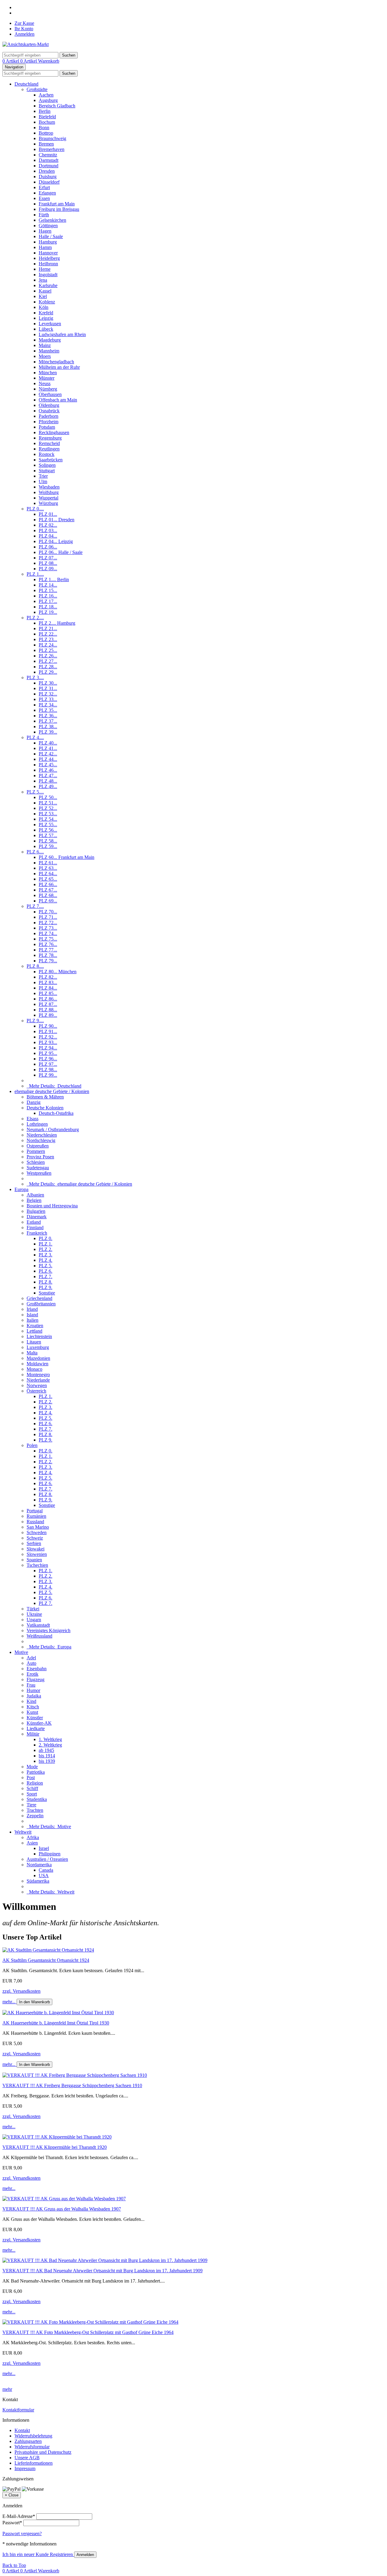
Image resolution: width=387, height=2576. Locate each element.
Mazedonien (38, 1358)
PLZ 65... (48, 879)
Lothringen (37, 1124)
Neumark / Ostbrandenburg (53, 1129)
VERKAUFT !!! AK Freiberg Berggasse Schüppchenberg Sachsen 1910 (72, 2085)
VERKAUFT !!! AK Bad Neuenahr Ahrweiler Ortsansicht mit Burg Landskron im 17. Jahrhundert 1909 (102, 2271)
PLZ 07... (48, 558)
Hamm (45, 247)
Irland (32, 1309)
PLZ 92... (48, 1037)
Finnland (35, 1227)
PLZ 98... (48, 1070)
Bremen (46, 144)
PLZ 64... (48, 874)
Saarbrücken (51, 460)
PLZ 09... (48, 569)
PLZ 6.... (35, 852)
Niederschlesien (42, 1135)
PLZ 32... (48, 694)
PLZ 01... (48, 514)
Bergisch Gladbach (57, 106)
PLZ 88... (48, 1010)
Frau (31, 1685)
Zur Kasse (24, 23)
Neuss (45, 383)
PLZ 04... (48, 536)
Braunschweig (52, 138)
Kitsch (33, 1707)
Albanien (35, 1195)
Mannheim (49, 351)
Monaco (34, 1369)
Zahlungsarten (28, 2441)
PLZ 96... (48, 1059)
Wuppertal (49, 498)
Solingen (47, 465)
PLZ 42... (48, 754)
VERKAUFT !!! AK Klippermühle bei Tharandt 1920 (55, 2147)
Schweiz (35, 1538)
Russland (35, 1522)
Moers (45, 356)
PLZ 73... (48, 928)
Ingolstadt (48, 275)
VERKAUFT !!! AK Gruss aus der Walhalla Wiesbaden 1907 (62, 2209)
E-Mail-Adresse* (19, 2516)
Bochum (47, 122)
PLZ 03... (48, 530)
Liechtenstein (39, 1336)
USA (44, 1876)
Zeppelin (35, 1816)
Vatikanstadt (38, 1625)
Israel (44, 1848)
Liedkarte (36, 1728)
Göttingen (48, 226)
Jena (43, 280)
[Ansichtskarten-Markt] (26, 44)
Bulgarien (36, 1211)
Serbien (34, 1543)
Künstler (35, 1718)
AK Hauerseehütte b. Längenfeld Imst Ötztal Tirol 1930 (56, 2023)
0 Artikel (11, 61)
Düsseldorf (49, 182)
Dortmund (49, 166)
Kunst (32, 1712)
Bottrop (46, 133)
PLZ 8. (46, 1282)
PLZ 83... (48, 982)
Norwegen (37, 1385)
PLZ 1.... (35, 574)
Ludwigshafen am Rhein (62, 334)
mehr (7, 2389)
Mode (32, 1767)
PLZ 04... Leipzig (56, 541)
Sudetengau (38, 1168)
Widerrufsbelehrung (33, 2436)
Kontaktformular (18, 2410)
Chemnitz (48, 155)
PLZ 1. (46, 1244)
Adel (31, 1658)
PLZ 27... (48, 661)
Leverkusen (50, 324)
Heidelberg (49, 258)
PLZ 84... (48, 988)
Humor (33, 1690)
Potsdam (47, 427)
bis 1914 (47, 1756)
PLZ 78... (48, 955)
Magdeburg (50, 340)
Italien (33, 1320)
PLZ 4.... (35, 737)
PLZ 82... (48, 977)
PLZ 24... (48, 645)
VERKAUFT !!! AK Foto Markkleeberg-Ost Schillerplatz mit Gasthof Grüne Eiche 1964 (88, 2332)
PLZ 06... (48, 547)
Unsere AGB (27, 2458)
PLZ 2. (46, 1249)
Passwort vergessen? (22, 2533)
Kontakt (22, 2430)
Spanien (34, 1560)
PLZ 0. (46, 1238)
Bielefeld (47, 117)
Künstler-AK (39, 1723)
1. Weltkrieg (50, 1739)
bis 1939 (47, 1761)
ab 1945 (46, 1750)
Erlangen (47, 193)
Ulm (43, 481)
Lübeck (46, 329)
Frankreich (37, 1233)
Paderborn (49, 416)
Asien (32, 1843)
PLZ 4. (46, 1260)
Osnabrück (49, 411)
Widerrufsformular (32, 2447)
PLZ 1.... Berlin (54, 579)
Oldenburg (49, 405)
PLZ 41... (48, 748)
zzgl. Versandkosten (21, 1991)
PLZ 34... (48, 705)
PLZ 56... (48, 830)
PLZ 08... (48, 563)
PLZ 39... (48, 732)
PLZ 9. (46, 1287)
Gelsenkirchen (52, 220)
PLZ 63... (48, 868)
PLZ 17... (48, 601)
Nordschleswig (41, 1140)
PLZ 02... (48, 525)
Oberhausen (50, 394)
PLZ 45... (48, 765)
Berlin (45, 111)
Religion (35, 1783)
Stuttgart (47, 471)
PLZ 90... (48, 1026)
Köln (44, 307)
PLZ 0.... (35, 509)
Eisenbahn (37, 1669)
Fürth (44, 215)
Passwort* (12, 2523)
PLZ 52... (48, 808)
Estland (34, 1222)
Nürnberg (48, 389)
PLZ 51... (48, 803)
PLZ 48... (48, 781)
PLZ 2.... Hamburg (57, 623)
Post (31, 1777)
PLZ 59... (48, 846)
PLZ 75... (48, 939)
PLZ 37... (48, 721)
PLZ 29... (48, 672)
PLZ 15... (48, 590)
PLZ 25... (48, 650)
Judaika (34, 1696)
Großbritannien (41, 1304)
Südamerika (38, 1881)
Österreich (36, 1391)
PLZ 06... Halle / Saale (61, 552)
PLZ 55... (48, 825)
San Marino (38, 1527)
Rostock (47, 454)
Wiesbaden (49, 487)
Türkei (33, 1609)
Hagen (45, 231)
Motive (21, 1652)
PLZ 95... (48, 1053)
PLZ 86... (48, 999)
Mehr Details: (54, 1086)
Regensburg (50, 438)
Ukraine (34, 1614)
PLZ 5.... (35, 792)
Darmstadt (49, 160)
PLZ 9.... (35, 1021)
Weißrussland (39, 1636)
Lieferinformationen (34, 2463)
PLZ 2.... (35, 618)
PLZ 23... (48, 639)
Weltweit (23, 1832)
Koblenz (47, 302)
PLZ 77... (48, 950)
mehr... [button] (10, 2002)
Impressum (25, 2468)
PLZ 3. (46, 1255)
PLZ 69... (48, 901)
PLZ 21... (48, 628)
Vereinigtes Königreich (49, 1630)
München (48, 373)
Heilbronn (48, 264)
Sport (32, 1794)
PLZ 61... (48, 863)
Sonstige (47, 1293)
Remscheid (49, 443)
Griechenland (39, 1298)
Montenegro (38, 1375)
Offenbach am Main (58, 400)
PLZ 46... (48, 770)
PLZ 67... (48, 890)
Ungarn (34, 1620)
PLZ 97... (48, 1064)
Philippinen (50, 1854)
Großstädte (37, 89)
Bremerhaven (52, 149)
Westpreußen (39, 1173)
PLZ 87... (48, 1004)
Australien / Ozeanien (47, 1859)
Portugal (35, 1511)
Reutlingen (49, 449)
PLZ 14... (48, 585)
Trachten (35, 1810)
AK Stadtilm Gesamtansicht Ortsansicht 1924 (46, 1960)
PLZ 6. (46, 1271)
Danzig (34, 1102)
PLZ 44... (48, 759)
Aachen (46, 95)
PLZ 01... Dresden (57, 520)
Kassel (45, 291)
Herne (45, 269)
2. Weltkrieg (50, 1745)
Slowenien (37, 1554)
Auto (31, 1663)
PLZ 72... (48, 923)
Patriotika (36, 1772)
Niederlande (38, 1380)
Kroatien (35, 1326)
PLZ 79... (48, 961)
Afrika (33, 1837)
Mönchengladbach (56, 362)
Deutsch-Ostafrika (56, 1113)
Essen (44, 198)
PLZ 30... (48, 683)
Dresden (47, 171)
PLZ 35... (48, 710)
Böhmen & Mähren (45, 1097)
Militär (33, 1734)
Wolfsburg (49, 492)
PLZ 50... (48, 797)
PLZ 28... (48, 667)
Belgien (34, 1200)
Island (32, 1315)
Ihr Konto (24, 29)
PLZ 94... (48, 1048)
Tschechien (37, 1565)
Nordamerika (39, 1865)
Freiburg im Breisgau (59, 209)
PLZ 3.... (35, 678)
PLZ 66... (48, 884)
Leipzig (46, 318)
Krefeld (46, 313)
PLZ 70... (48, 912)
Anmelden (24, 34)
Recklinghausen (54, 432)
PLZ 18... (48, 607)
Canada (46, 1870)
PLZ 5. (46, 1266)
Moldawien (37, 1364)
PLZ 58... (48, 841)
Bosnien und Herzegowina (52, 1206)
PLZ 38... (48, 727)
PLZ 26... (48, 656)
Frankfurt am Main (57, 204)
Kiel (43, 296)
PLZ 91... (48, 1031)
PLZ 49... (48, 786)
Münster (47, 378)
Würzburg (48, 503)
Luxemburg (38, 1347)
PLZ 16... (48, 596)
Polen (32, 1445)
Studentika (37, 1799)
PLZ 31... (48, 688)
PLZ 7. (46, 1277)
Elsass (33, 1119)
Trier (43, 476)
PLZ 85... (48, 993)
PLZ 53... (48, 814)
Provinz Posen (40, 1157)
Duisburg (48, 177)
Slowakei (36, 1549)
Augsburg (48, 100)
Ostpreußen (38, 1146)
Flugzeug (36, 1679)
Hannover (48, 253)
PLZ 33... (48, 699)
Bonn (44, 128)
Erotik (33, 1674)
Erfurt (44, 187)
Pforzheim (49, 422)
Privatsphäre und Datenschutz (43, 2452)
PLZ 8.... (35, 966)
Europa (21, 1189)
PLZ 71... (48, 917)
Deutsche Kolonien (45, 1108)
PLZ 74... (48, 933)
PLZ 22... (48, 634)
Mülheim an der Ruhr (59, 367)
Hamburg (48, 242)
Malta (32, 1353)
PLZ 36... (48, 716)
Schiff (32, 1788)
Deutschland (26, 84)
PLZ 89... (48, 1015)
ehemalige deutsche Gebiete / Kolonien (52, 1091)
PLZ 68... (48, 895)
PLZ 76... (48, 944)
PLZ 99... (48, 1075)
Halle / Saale (51, 236)
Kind (31, 1701)
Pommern (36, 1151)
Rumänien (36, 1516)
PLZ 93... (48, 1042)
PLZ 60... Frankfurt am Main (67, 857)
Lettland (34, 1331)
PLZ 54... (48, 819)
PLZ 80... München (58, 972)
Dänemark (37, 1217)
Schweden (37, 1532)
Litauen (34, 1342)
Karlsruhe (48, 285)
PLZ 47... (48, 776)
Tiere (31, 1805)
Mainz (45, 345)
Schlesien (36, 1162)
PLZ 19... (48, 612)
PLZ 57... (48, 835)
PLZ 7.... (35, 906)
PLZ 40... (48, 743)
